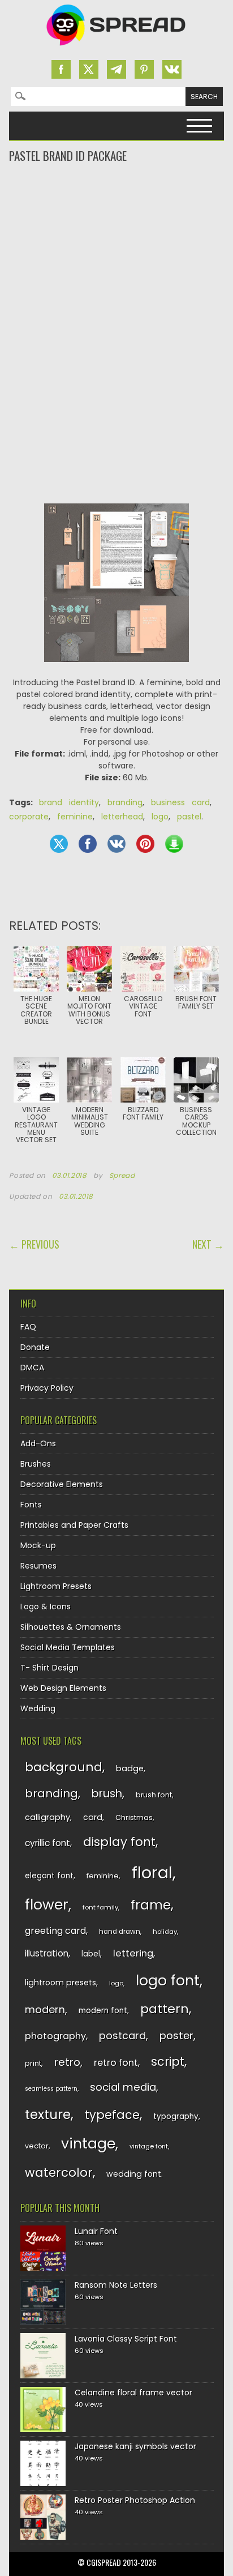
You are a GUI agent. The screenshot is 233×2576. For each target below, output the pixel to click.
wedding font (134, 2174)
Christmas (134, 1817)
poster (176, 2035)
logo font (168, 1981)
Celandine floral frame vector (133, 2393)
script (168, 2062)
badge (130, 1768)
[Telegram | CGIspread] (116, 69)
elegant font (49, 1876)
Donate (35, 1347)
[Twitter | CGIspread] (89, 69)
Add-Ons (38, 1443)
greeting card (55, 1931)
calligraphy (48, 1817)
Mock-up (38, 1545)
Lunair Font (96, 2231)
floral (152, 1872)
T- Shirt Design (49, 1668)
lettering (133, 1953)
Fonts (31, 1505)
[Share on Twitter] (59, 844)
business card (180, 802)
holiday (165, 1932)
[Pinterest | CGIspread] (144, 69)
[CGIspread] (116, 48)
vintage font (149, 2146)
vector (37, 2146)
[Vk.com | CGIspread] (172, 69)
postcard (122, 2035)
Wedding (38, 1708)
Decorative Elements (62, 1484)
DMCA (32, 1368)
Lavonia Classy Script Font (126, 2339)
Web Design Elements (63, 1688)
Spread (122, 1176)
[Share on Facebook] (88, 844)
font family (100, 1907)
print (33, 2063)
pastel (189, 817)
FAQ (28, 1327)
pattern (165, 2009)
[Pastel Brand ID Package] (116, 670)
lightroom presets (61, 1983)
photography (55, 2036)
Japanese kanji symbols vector (135, 2446)
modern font (103, 2011)
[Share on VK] (116, 844)
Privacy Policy (47, 1388)
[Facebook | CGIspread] (61, 69)
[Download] (174, 844)
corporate (29, 817)
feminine (75, 817)
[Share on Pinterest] (145, 844)
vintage (88, 2144)
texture (48, 2114)
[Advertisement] (116, 210)
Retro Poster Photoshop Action (135, 2500)
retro (67, 2062)
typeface (112, 2115)
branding (125, 802)
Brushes (36, 1464)
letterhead (122, 817)
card (93, 1817)
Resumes (38, 1566)
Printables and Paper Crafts (74, 1525)
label (91, 1954)
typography (176, 2116)
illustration (47, 1953)
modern (45, 2009)
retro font (116, 2063)
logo (160, 817)
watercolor (59, 2173)
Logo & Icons (46, 1607)
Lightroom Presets (56, 1586)
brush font (154, 1795)
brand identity (69, 802)
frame (151, 1905)
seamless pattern (51, 2089)
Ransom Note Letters (116, 2285)
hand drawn (120, 1932)
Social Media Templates (68, 1647)
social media (123, 2087)
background (64, 1767)
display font (119, 1842)
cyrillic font (48, 1843)
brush (107, 1794)
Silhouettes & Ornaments (71, 1627)
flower (47, 1905)
